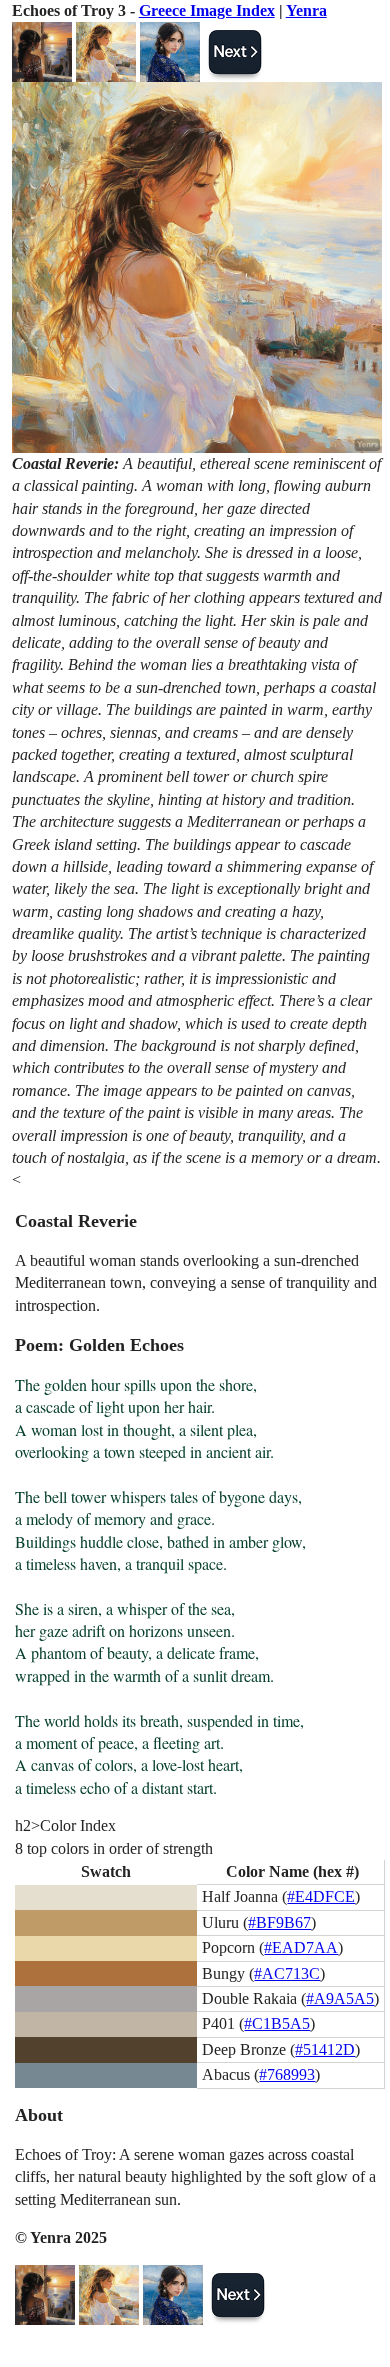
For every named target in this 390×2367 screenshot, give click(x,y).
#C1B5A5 (277, 2023)
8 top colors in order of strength (114, 1848)
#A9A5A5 (340, 1998)
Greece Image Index (207, 10)
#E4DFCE (321, 1896)
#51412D (325, 2049)
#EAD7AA (301, 1947)
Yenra (306, 10)
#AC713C (287, 1973)
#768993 (287, 2074)
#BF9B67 (279, 1922)
